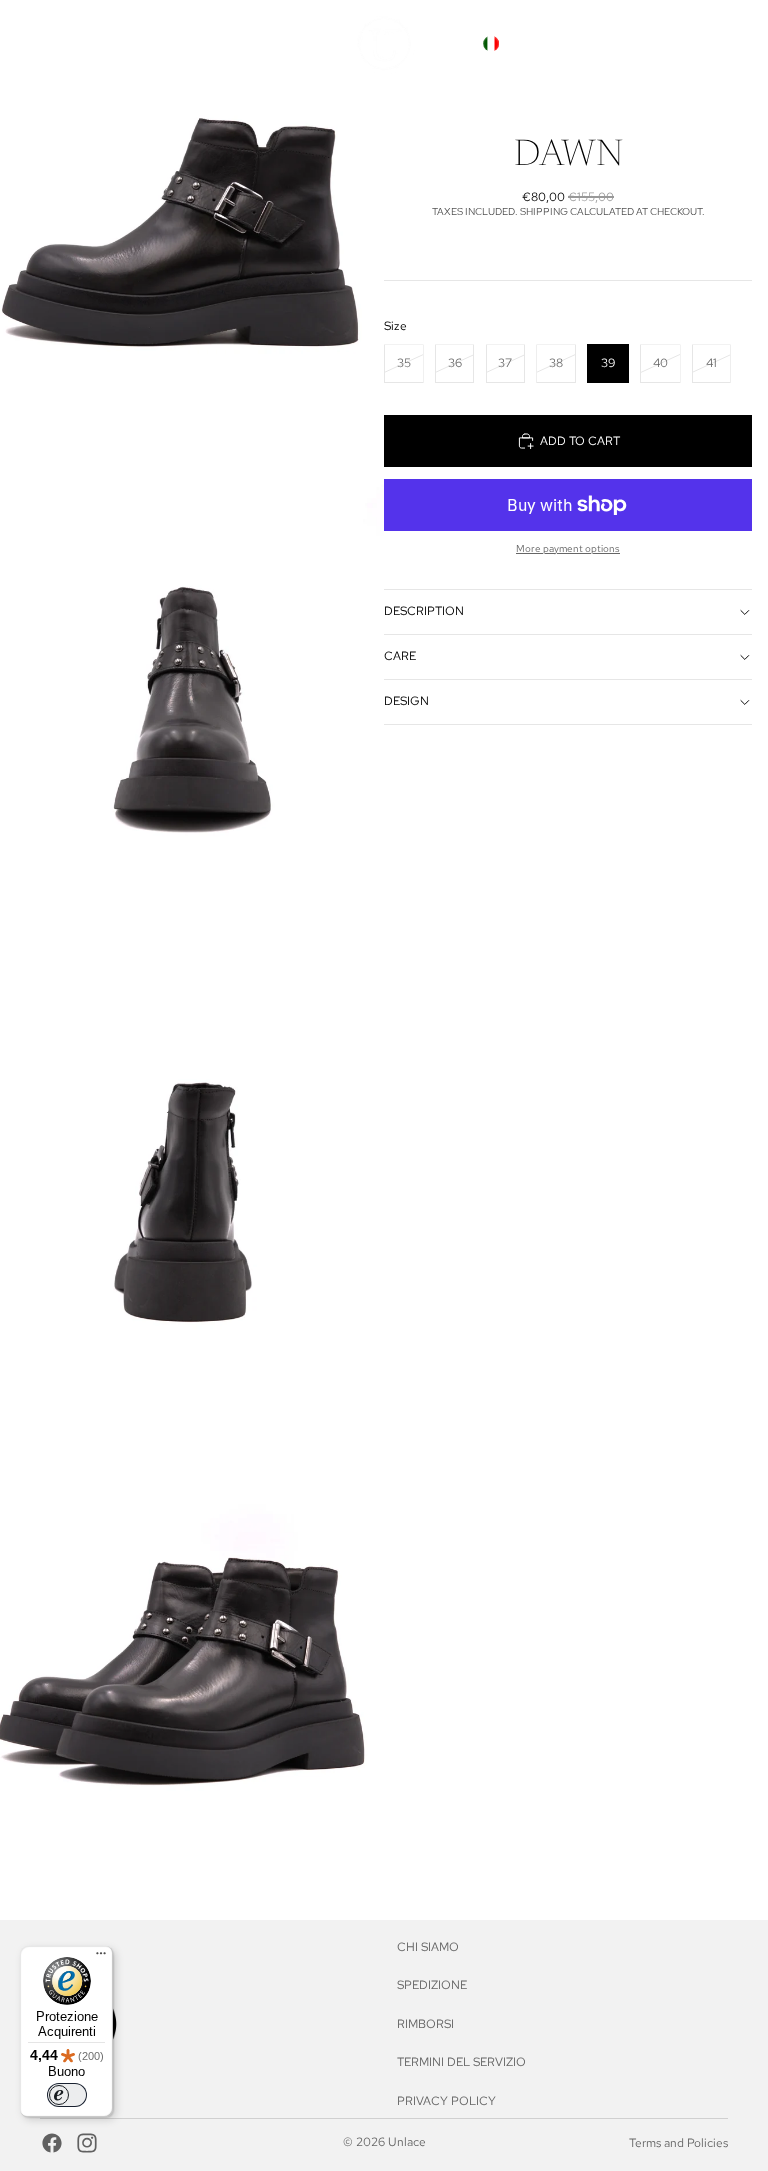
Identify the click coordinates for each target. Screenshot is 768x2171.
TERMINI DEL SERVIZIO (461, 2062)
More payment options (568, 548)
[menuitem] (293, 43)
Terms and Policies (678, 2143)
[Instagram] (87, 2143)
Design (406, 701)
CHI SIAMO (428, 1947)
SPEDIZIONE (432, 1985)
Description (424, 611)
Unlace (407, 2142)
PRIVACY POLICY (446, 2101)
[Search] (620, 44)
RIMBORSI (425, 2024)
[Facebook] (52, 2143)
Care (400, 656)
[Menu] (101, 1958)
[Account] (662, 44)
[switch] (67, 2095)
